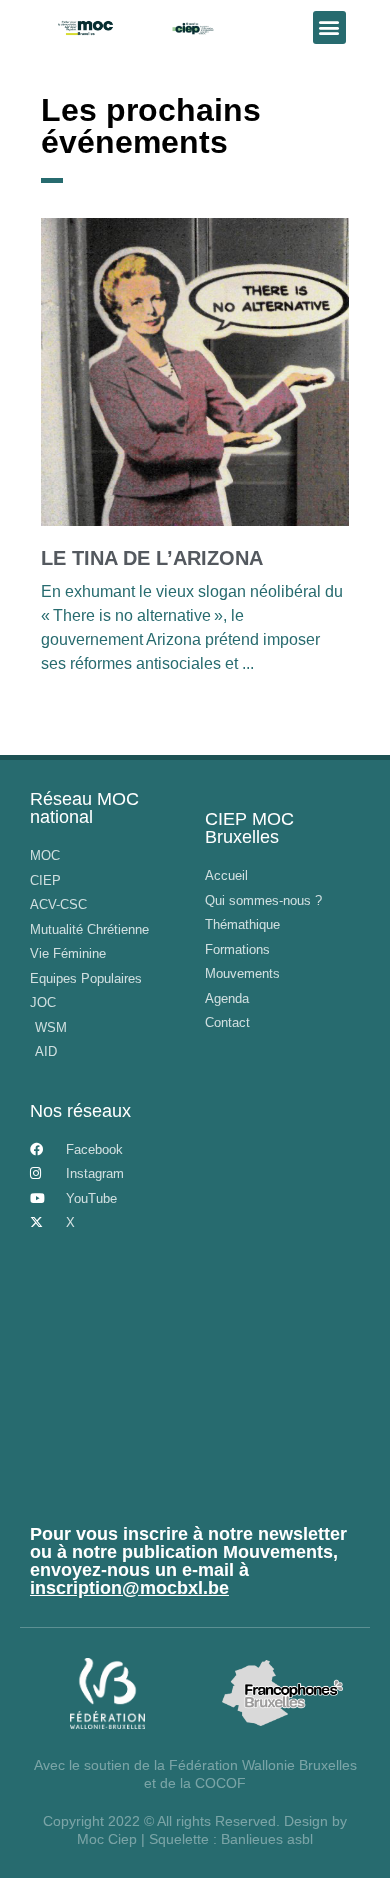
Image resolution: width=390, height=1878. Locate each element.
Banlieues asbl (267, 1839)
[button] (329, 27)
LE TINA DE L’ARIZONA (152, 558)
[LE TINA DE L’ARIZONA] (195, 372)
